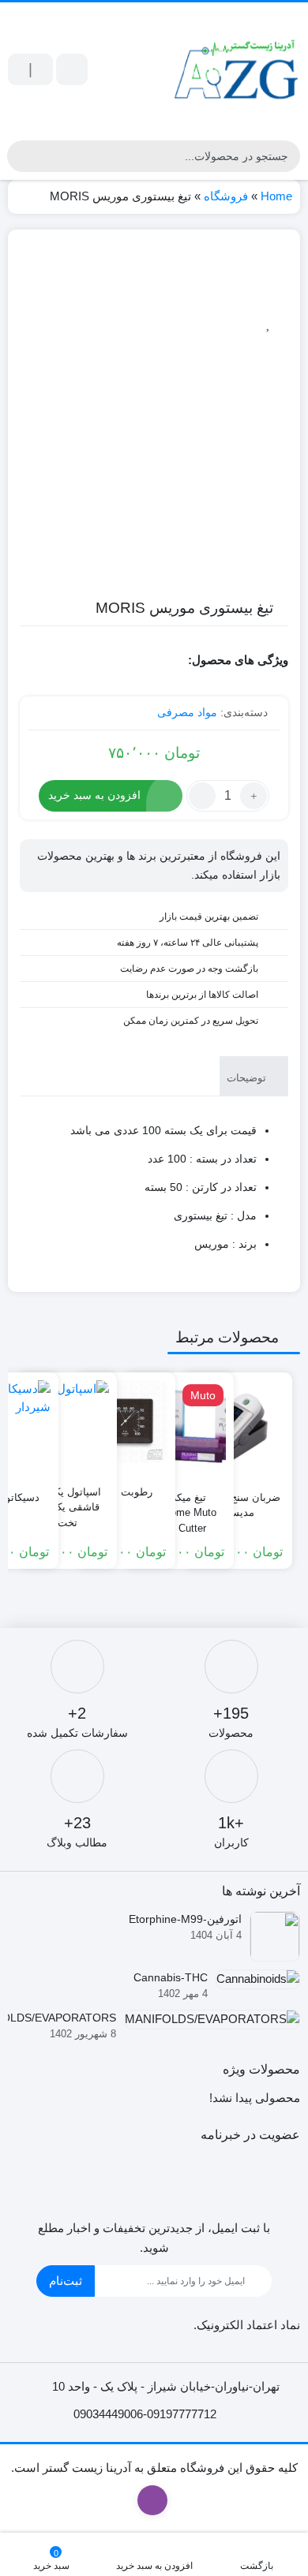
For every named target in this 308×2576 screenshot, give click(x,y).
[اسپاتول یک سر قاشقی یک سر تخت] (68, 1422)
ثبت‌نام (66, 2281)
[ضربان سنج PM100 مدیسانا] (237, 1427)
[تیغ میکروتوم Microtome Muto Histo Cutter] (179, 1427)
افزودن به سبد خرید (94, 795)
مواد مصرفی (187, 712)
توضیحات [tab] (248, 1078)
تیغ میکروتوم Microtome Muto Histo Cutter (179, 1506)
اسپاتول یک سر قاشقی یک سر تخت (68, 1501)
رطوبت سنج (126, 1492)
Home (276, 196)
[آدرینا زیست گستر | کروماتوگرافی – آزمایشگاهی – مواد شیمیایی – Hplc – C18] (237, 69)
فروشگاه (226, 196)
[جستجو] (21, 156)
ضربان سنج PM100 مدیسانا (238, 1505)
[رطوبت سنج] (126, 1422)
